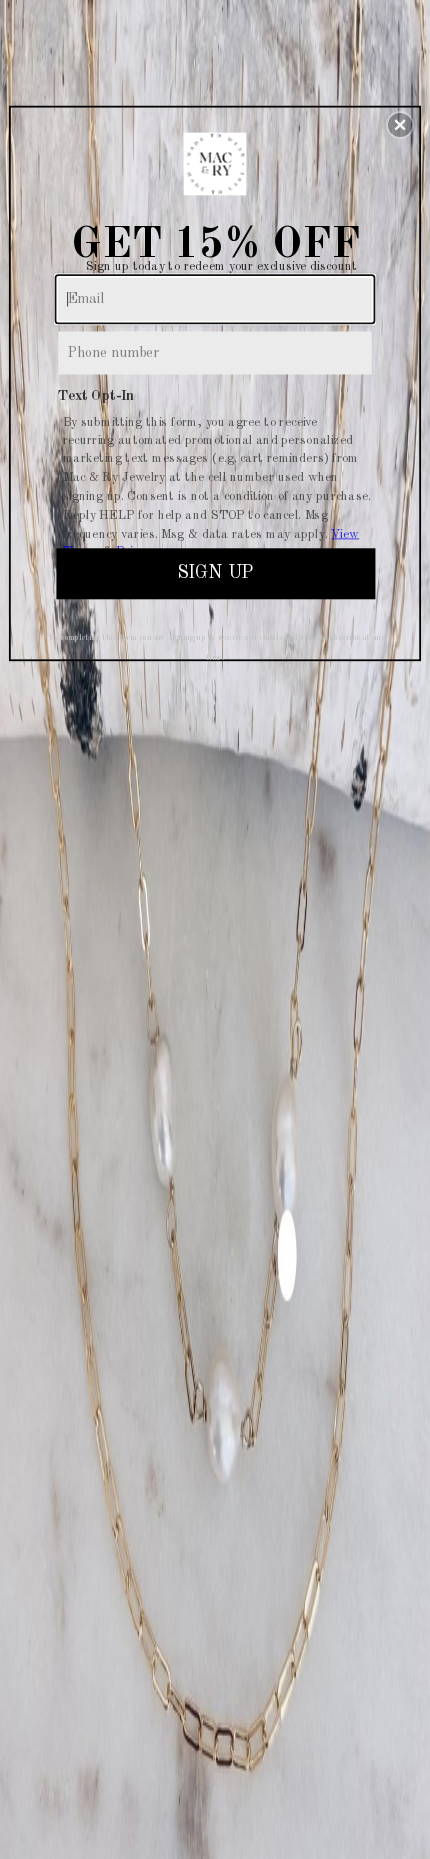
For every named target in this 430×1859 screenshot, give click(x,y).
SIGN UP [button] (214, 573)
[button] (400, 125)
